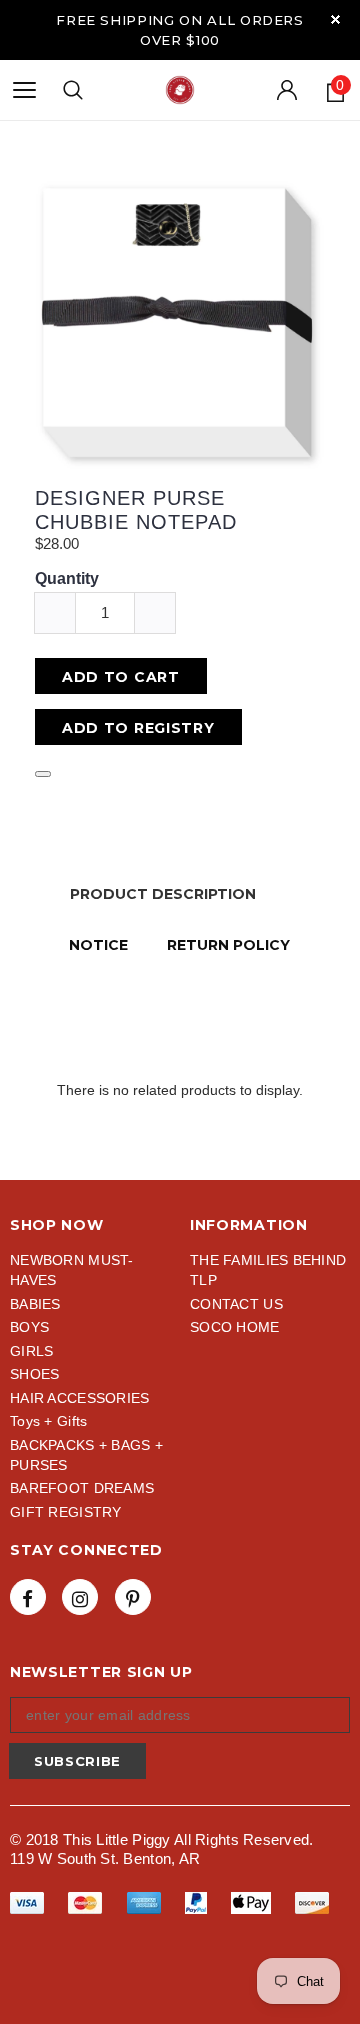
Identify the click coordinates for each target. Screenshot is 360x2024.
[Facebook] (28, 1597)
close (335, 19)
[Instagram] (80, 1597)
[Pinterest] (133, 1597)
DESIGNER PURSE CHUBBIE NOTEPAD (136, 510)
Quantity (67, 578)
